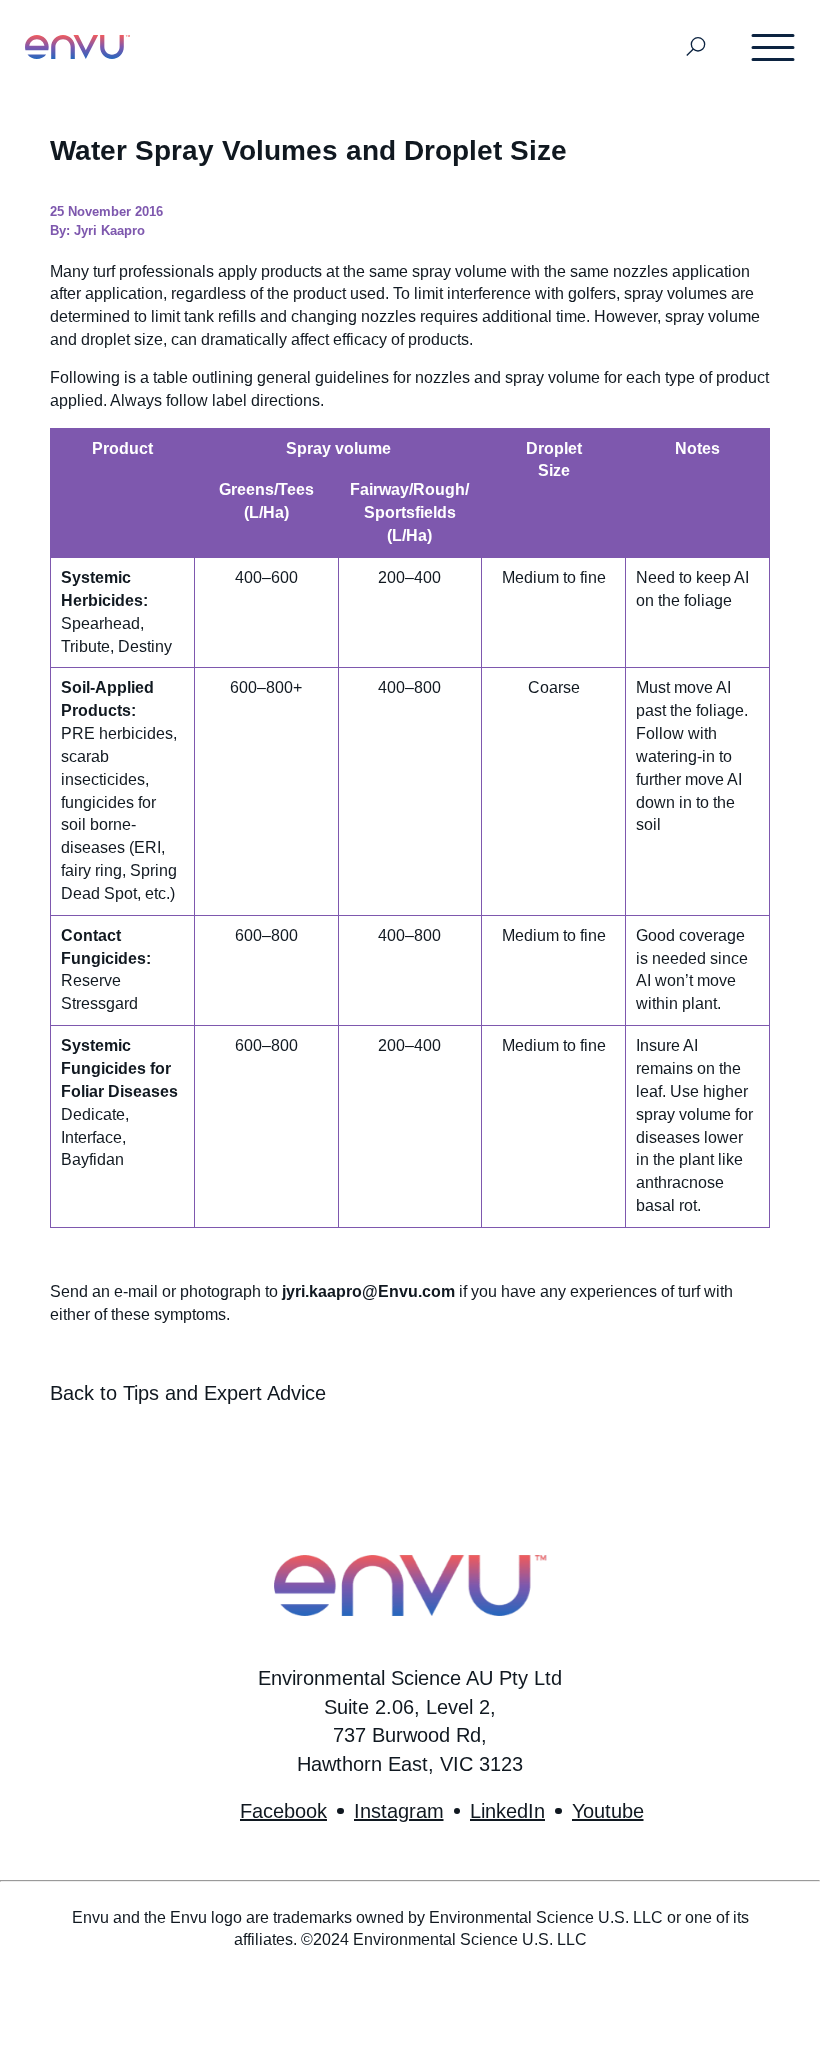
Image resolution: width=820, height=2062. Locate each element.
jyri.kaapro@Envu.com (368, 1291)
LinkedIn (507, 1811)
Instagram (399, 1811)
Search (696, 47)
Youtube (608, 1811)
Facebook (283, 1811)
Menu (774, 47)
